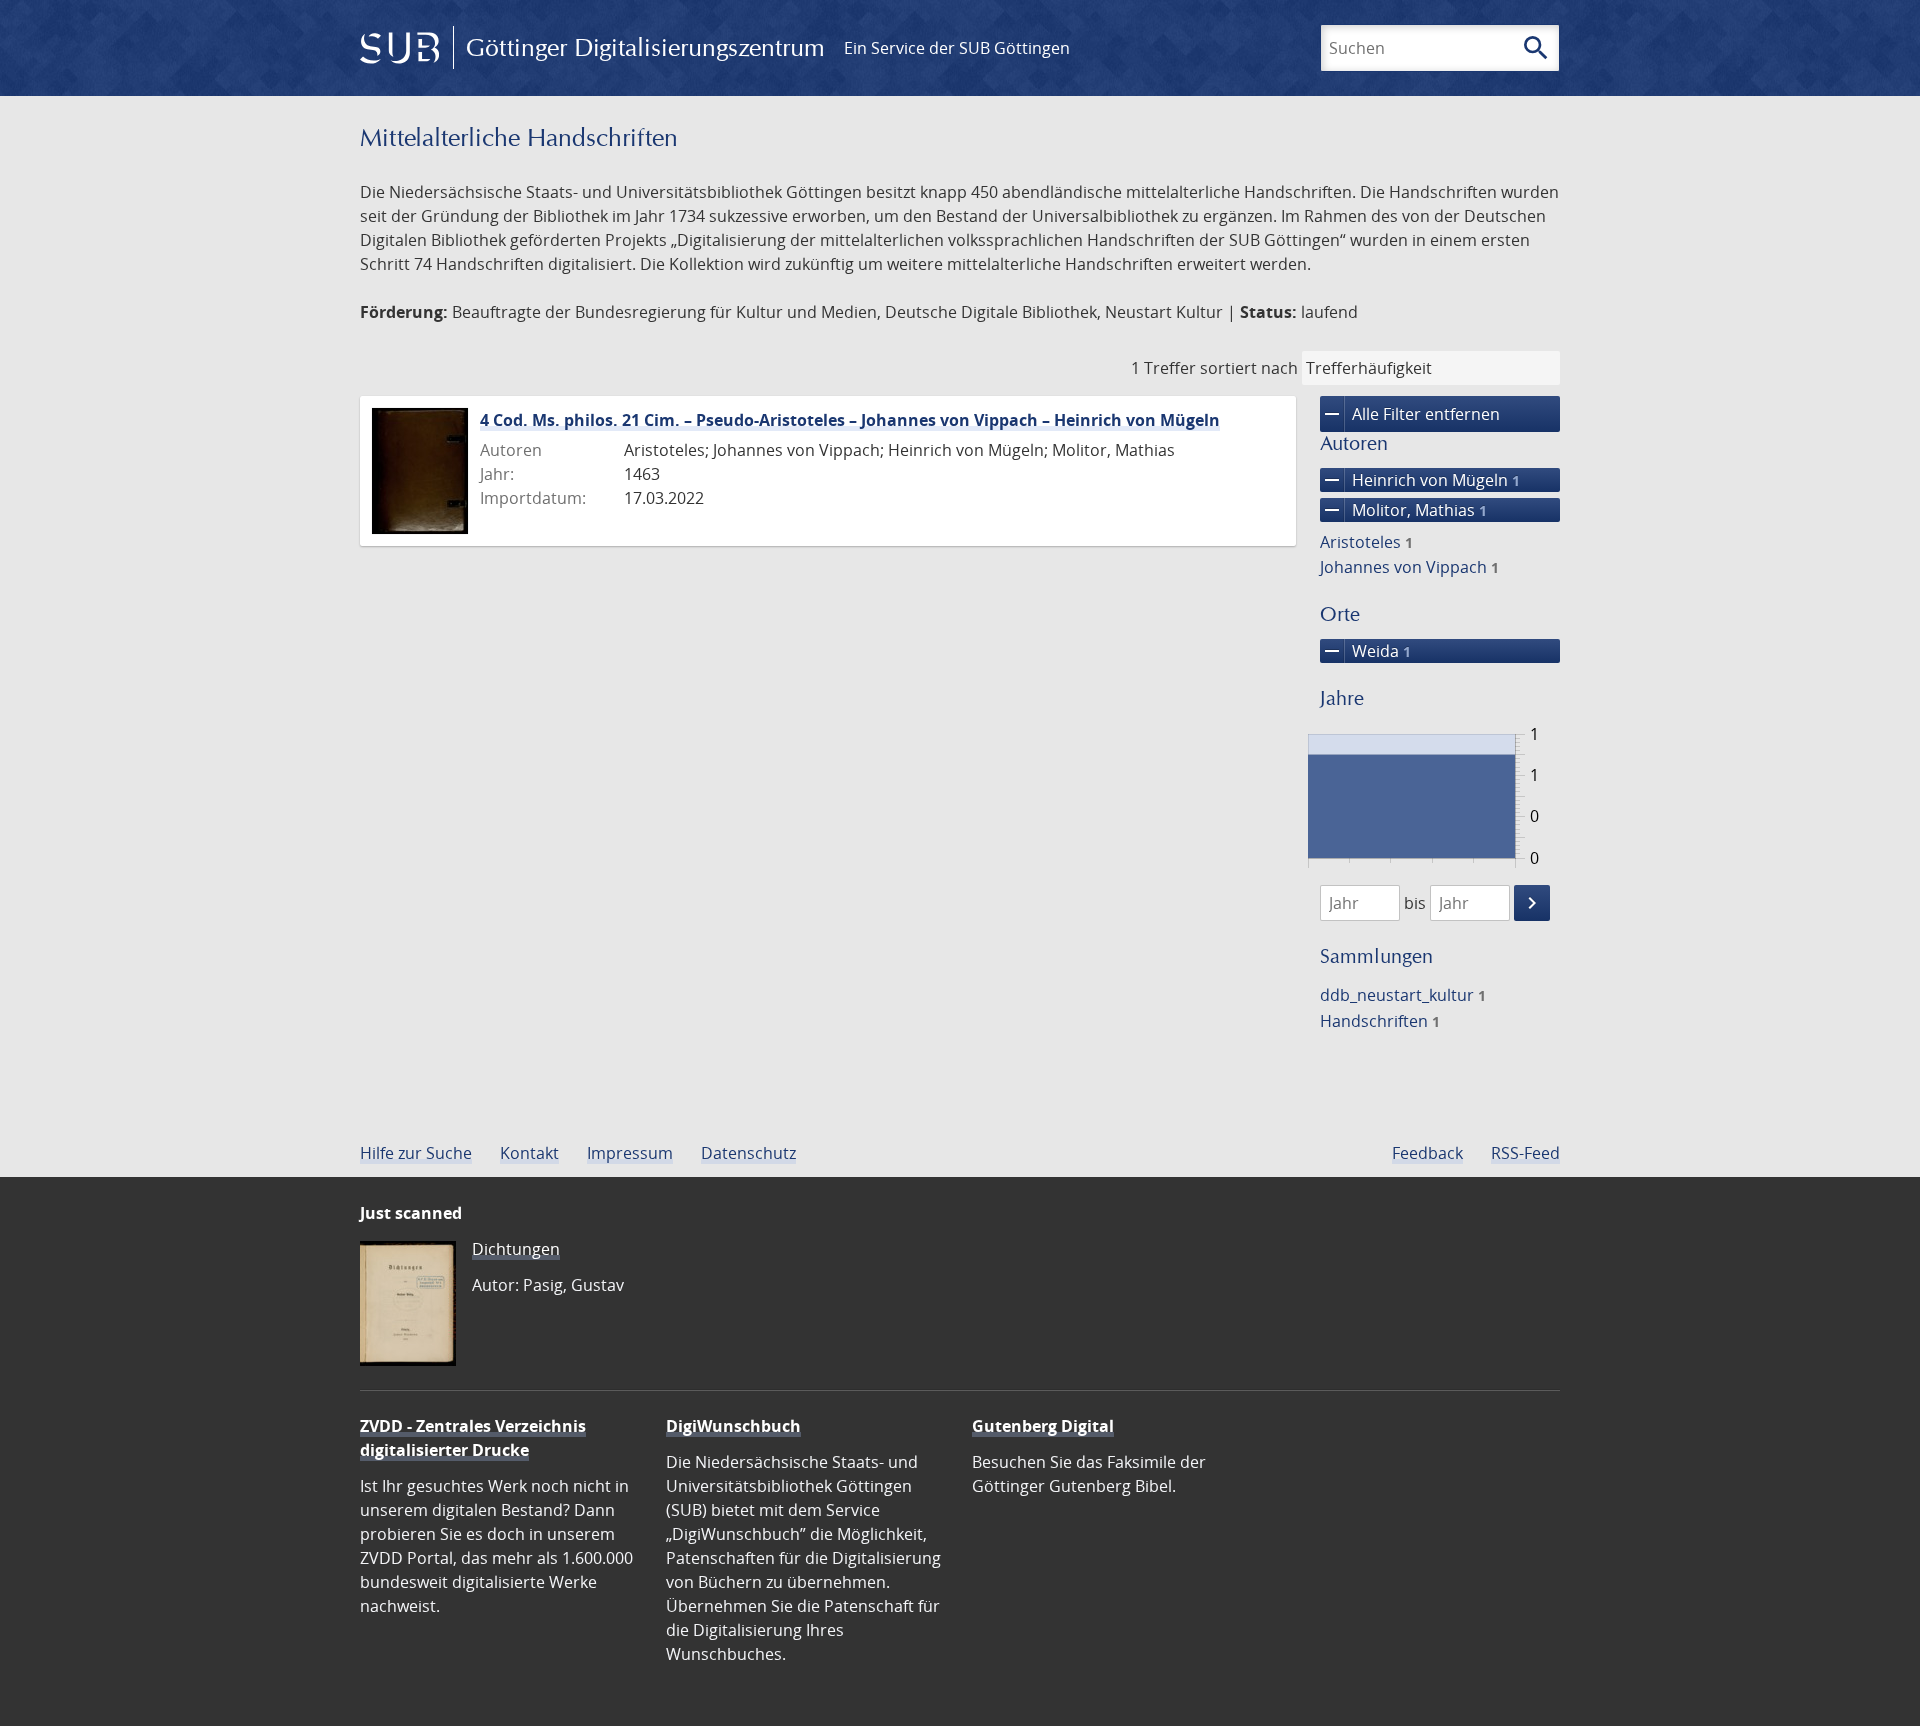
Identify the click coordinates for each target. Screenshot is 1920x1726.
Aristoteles (1366, 542)
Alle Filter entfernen (1410, 414)
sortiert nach (1249, 368)
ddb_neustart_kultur (1403, 995)
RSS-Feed (1525, 1153)
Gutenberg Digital (1043, 1426)
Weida (1365, 651)
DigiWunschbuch (733, 1426)
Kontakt (529, 1153)
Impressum (630, 1153)
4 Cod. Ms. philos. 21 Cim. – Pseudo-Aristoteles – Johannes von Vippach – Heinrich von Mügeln (850, 420)
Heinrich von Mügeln (1420, 480)
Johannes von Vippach (1409, 567)
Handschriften (1380, 1021)
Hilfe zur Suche (416, 1153)
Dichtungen (516, 1249)
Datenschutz (748, 1153)
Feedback (1427, 1153)
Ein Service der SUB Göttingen (957, 48)
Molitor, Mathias (1403, 510)
